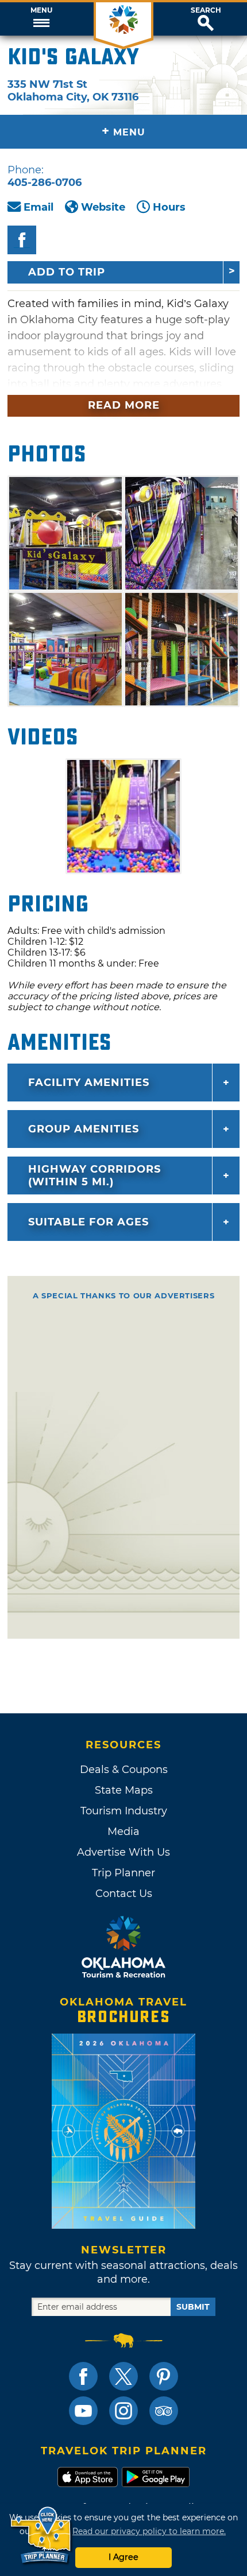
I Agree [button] (123, 2557)
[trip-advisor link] (164, 2411)
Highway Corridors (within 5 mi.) (94, 1176)
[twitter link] (123, 2376)
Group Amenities (84, 1129)
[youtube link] (83, 2411)
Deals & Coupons (124, 1770)
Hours (169, 207)
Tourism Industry (124, 1811)
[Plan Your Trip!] (42, 2536)
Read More (124, 405)
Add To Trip (67, 272)
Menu (41, 10)
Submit (193, 2307)
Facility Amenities (89, 1083)
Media (123, 1832)
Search (206, 10)
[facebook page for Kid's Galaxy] (22, 240)
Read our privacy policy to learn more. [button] (149, 2531)
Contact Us (124, 1894)
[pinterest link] (164, 2376)
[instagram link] (123, 2411)
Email (38, 207)
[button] (41, 19)
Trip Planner (123, 1873)
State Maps (124, 1790)
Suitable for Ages (88, 1222)
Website (103, 207)
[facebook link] (83, 2376)
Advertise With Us (123, 1852)
